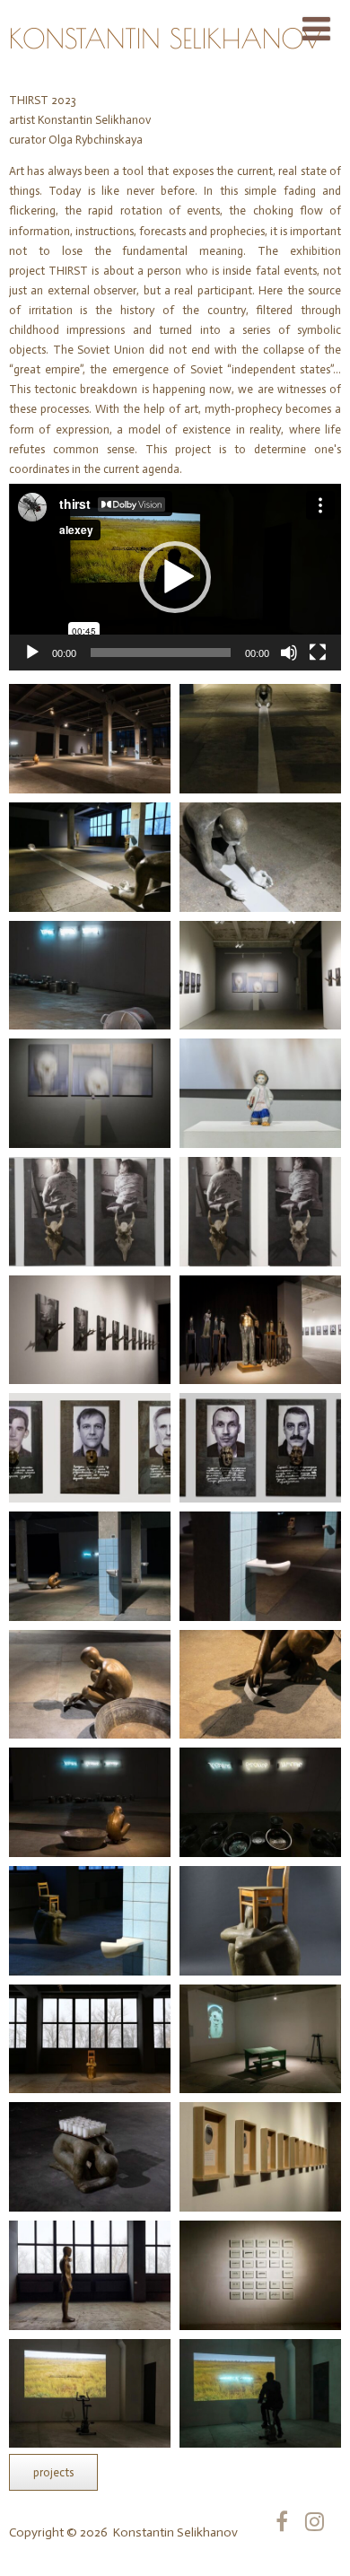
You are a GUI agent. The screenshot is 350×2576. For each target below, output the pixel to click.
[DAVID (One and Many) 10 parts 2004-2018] (260, 1330)
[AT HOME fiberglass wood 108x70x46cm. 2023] (90, 1921)
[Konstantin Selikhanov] (166, 72)
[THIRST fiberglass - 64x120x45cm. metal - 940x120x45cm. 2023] (260, 739)
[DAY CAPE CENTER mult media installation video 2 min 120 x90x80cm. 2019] (260, 2039)
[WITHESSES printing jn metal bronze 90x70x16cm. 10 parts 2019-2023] (90, 1448)
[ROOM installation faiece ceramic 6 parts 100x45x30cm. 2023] (90, 1566)
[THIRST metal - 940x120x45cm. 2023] (90, 976)
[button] (175, 577)
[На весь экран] (318, 653)
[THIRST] (90, 739)
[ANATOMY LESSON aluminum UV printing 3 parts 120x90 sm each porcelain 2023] (260, 976)
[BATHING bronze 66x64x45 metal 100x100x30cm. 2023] (90, 1685)
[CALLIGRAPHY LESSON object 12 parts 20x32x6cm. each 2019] (260, 2157)
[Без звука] (289, 653)
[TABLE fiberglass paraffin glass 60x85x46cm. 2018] (90, 2157)
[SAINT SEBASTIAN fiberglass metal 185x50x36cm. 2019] (90, 2275)
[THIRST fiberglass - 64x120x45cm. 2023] (260, 857)
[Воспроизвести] (32, 653)
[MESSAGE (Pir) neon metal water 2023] (260, 1802)
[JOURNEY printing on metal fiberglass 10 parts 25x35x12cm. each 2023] (90, 1212)
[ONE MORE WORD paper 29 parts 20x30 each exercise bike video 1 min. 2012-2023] (260, 2275)
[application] (175, 577)
